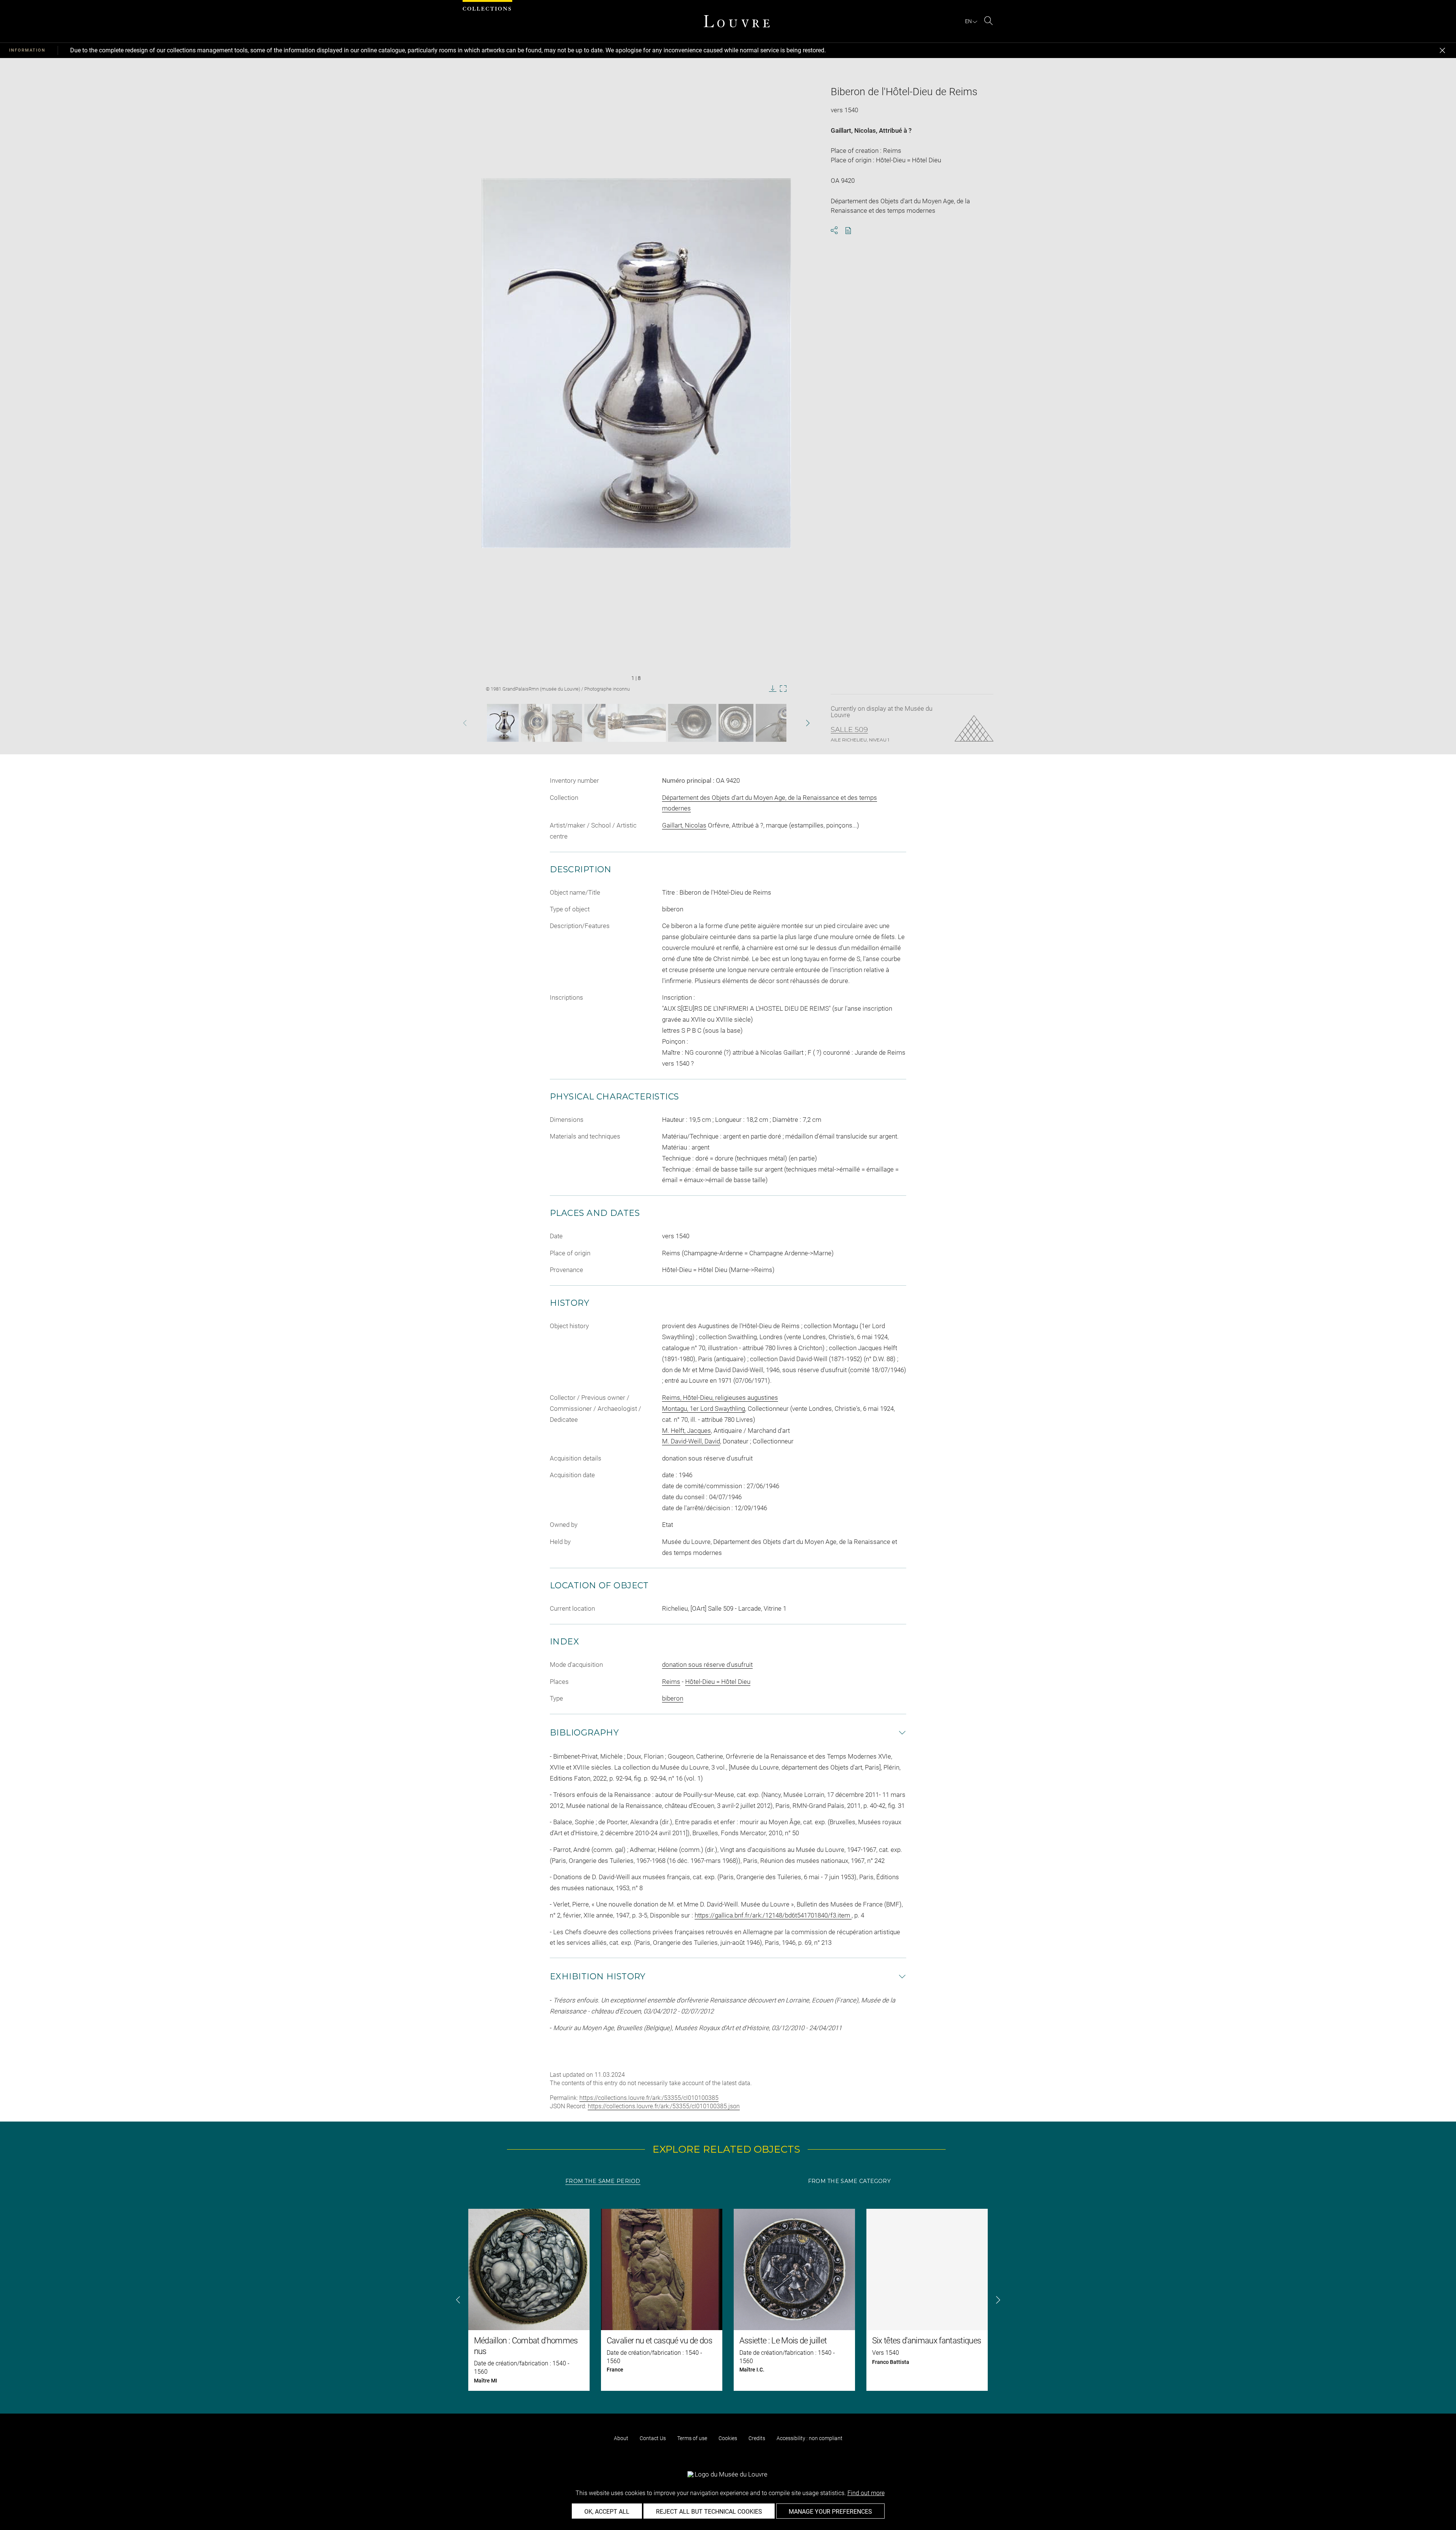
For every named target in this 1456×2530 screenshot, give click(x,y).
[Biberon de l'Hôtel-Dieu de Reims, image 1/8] (503, 723)
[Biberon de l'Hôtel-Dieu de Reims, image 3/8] (567, 723)
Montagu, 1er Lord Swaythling (704, 1409)
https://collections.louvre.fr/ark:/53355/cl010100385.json (664, 2106)
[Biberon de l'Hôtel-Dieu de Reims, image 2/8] (535, 723)
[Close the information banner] (1442, 50)
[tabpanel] (728, 2300)
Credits (757, 2438)
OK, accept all (607, 2512)
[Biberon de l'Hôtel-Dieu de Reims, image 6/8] (692, 723)
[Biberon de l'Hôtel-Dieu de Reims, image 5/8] (637, 723)
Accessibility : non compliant (810, 2438)
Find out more (866, 2493)
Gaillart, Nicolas (853, 130)
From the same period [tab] (603, 2181)
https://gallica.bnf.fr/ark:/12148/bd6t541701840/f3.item (773, 1915)
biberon (673, 1698)
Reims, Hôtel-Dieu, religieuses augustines (720, 1398)
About (621, 2438)
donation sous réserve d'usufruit (707, 1665)
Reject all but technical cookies (709, 2512)
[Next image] (794, 723)
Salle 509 (849, 730)
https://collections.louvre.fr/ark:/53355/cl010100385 (649, 2098)
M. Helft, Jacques (686, 1431)
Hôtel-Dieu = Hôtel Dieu (718, 1682)
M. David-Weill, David (691, 1441)
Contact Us (653, 2438)
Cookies (728, 2438)
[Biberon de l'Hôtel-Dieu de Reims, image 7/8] (736, 723)
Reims (671, 1682)
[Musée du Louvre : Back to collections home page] (737, 21)
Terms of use (692, 2438)
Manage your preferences (830, 2512)
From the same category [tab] (849, 2181)
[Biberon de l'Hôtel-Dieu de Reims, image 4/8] (595, 723)
